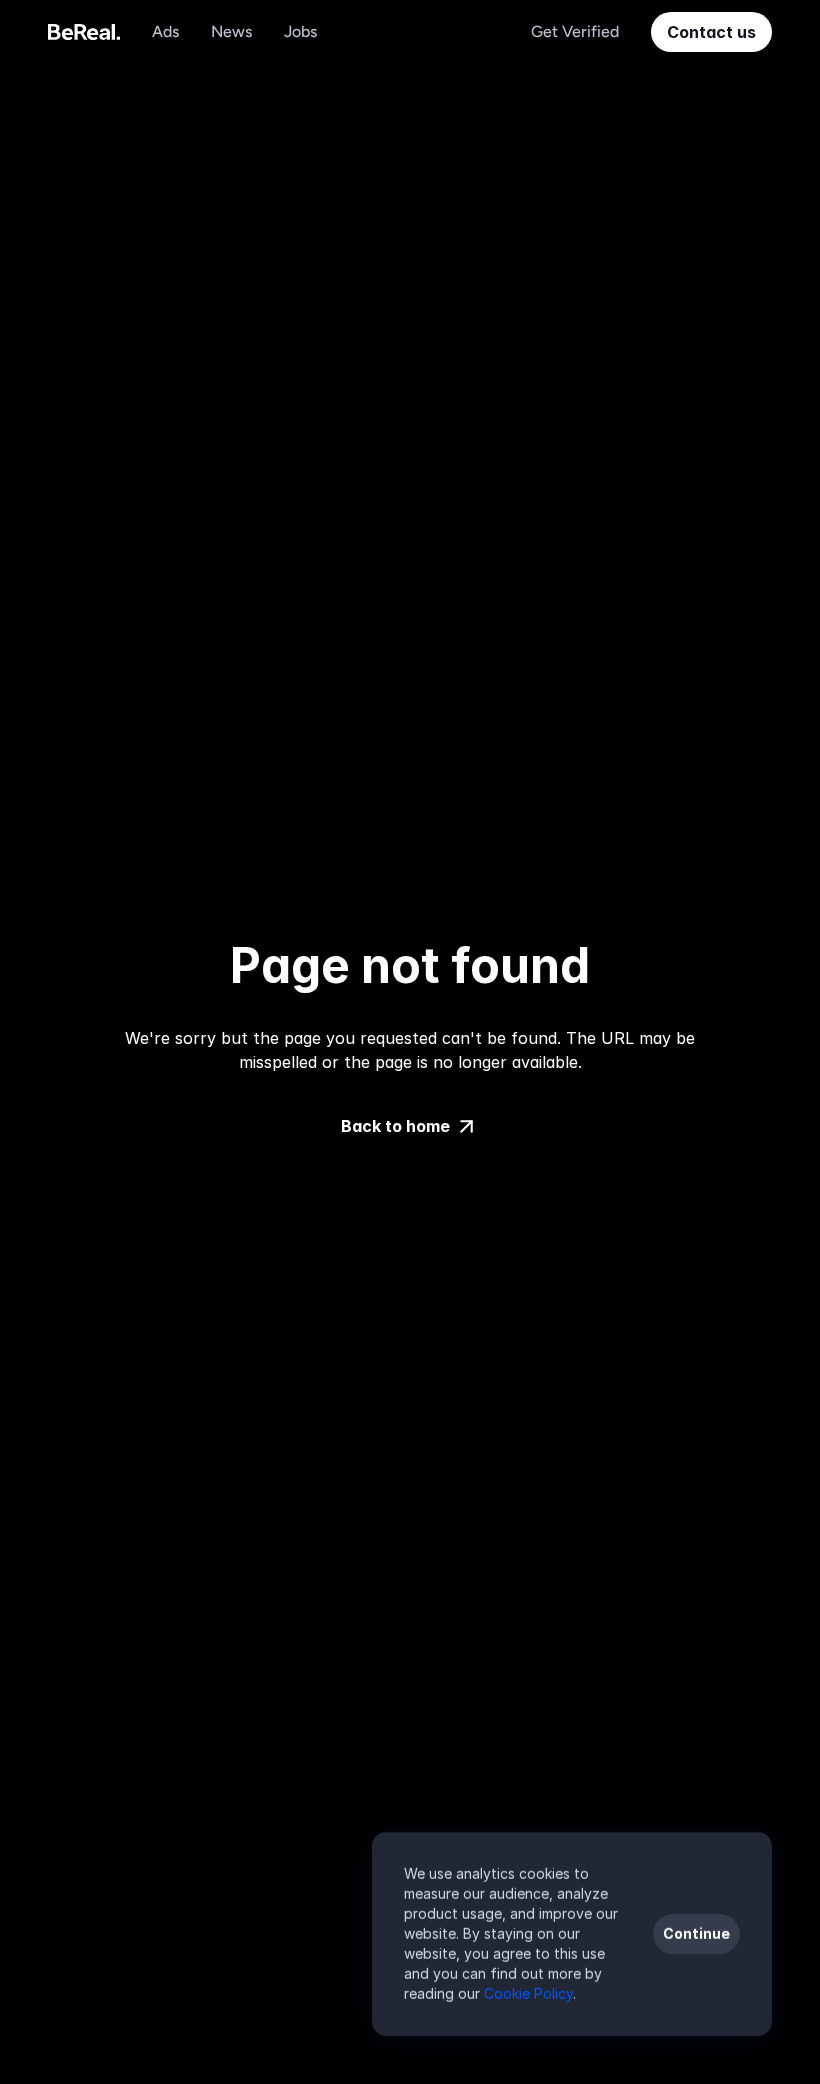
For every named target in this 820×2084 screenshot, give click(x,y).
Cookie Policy (528, 1993)
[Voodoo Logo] (84, 32)
